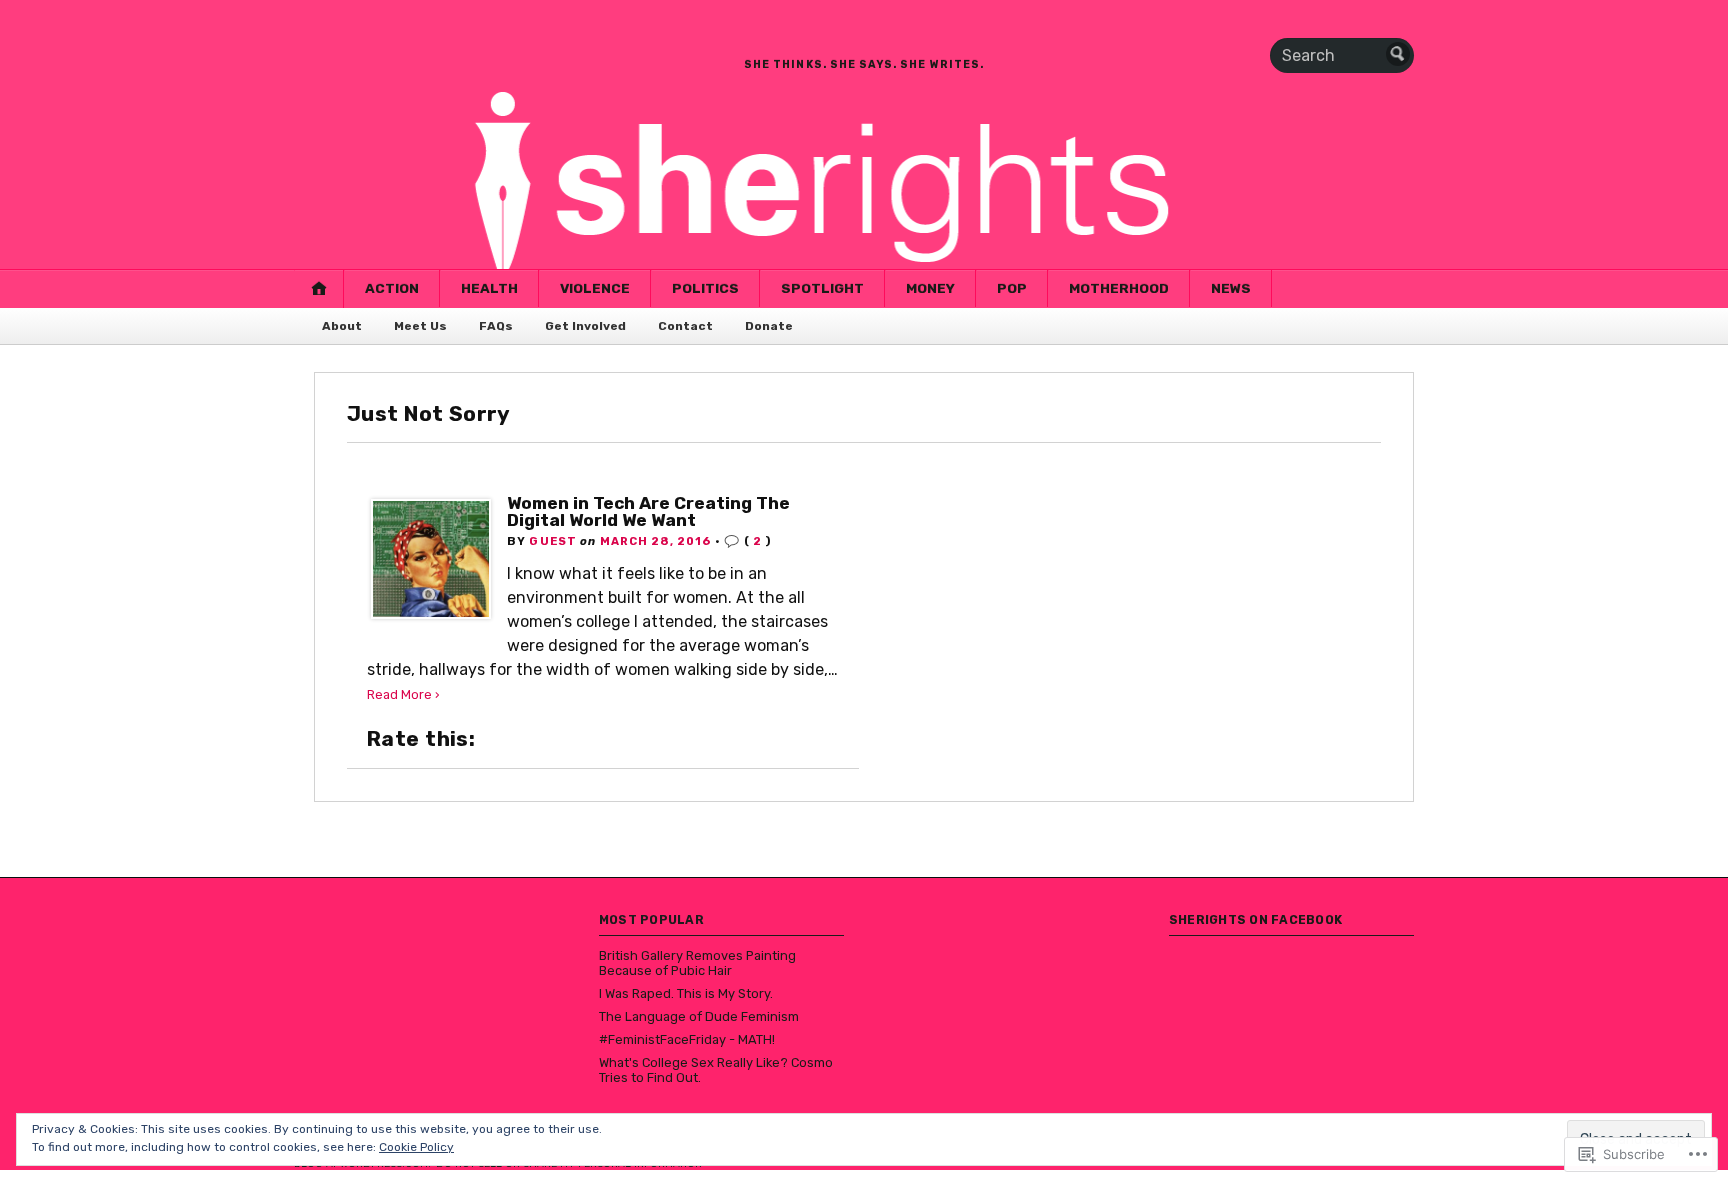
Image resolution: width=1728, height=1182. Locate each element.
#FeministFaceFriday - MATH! (687, 1039)
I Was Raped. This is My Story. (686, 993)
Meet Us (420, 326)
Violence (595, 288)
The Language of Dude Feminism (699, 1016)
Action (392, 288)
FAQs (496, 326)
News (1231, 288)
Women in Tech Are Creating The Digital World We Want (648, 511)
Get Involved (585, 326)
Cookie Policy (416, 1147)
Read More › (403, 694)
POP (1012, 288)
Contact (685, 326)
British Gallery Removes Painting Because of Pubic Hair (697, 963)
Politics (705, 288)
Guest (553, 541)
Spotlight (822, 288)
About (342, 326)
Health (489, 288)
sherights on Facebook (1255, 920)
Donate (769, 326)
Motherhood (1119, 288)
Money (930, 288)
